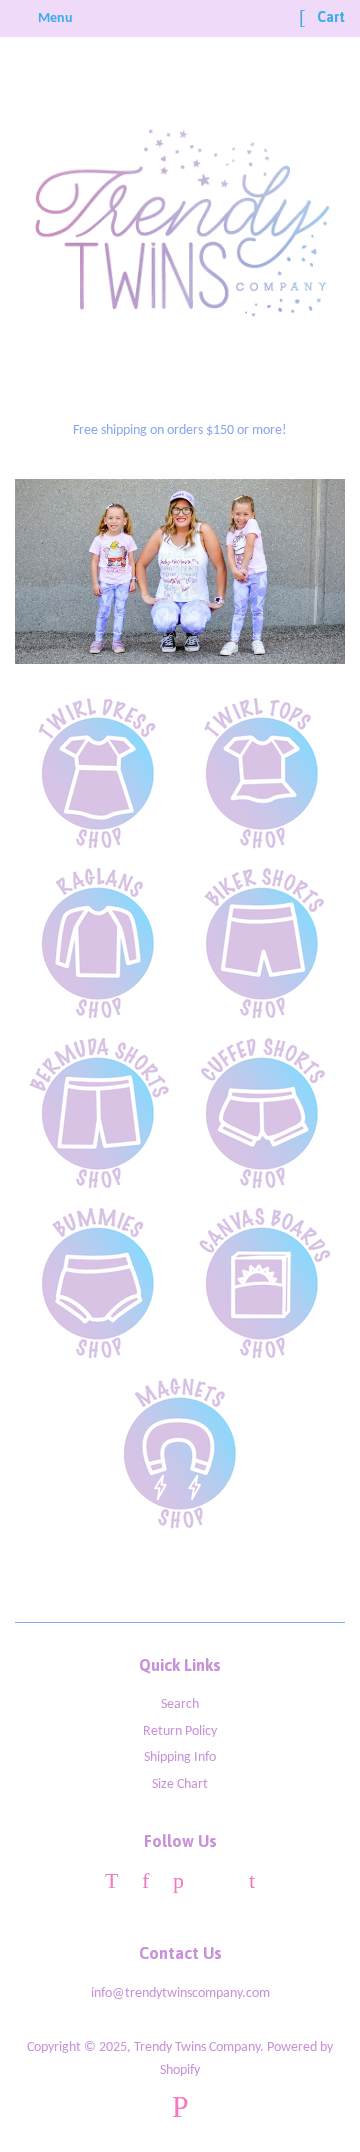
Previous (57, 572)
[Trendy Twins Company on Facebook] (145, 1884)
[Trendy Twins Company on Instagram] (216, 1884)
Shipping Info (180, 1757)
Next (302, 572)
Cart (329, 17)
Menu (54, 18)
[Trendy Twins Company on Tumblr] (252, 1884)
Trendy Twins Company (197, 2047)
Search (180, 1704)
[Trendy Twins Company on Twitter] (111, 1884)
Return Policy (180, 1731)
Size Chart (180, 1784)
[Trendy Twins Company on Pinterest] (178, 1884)
